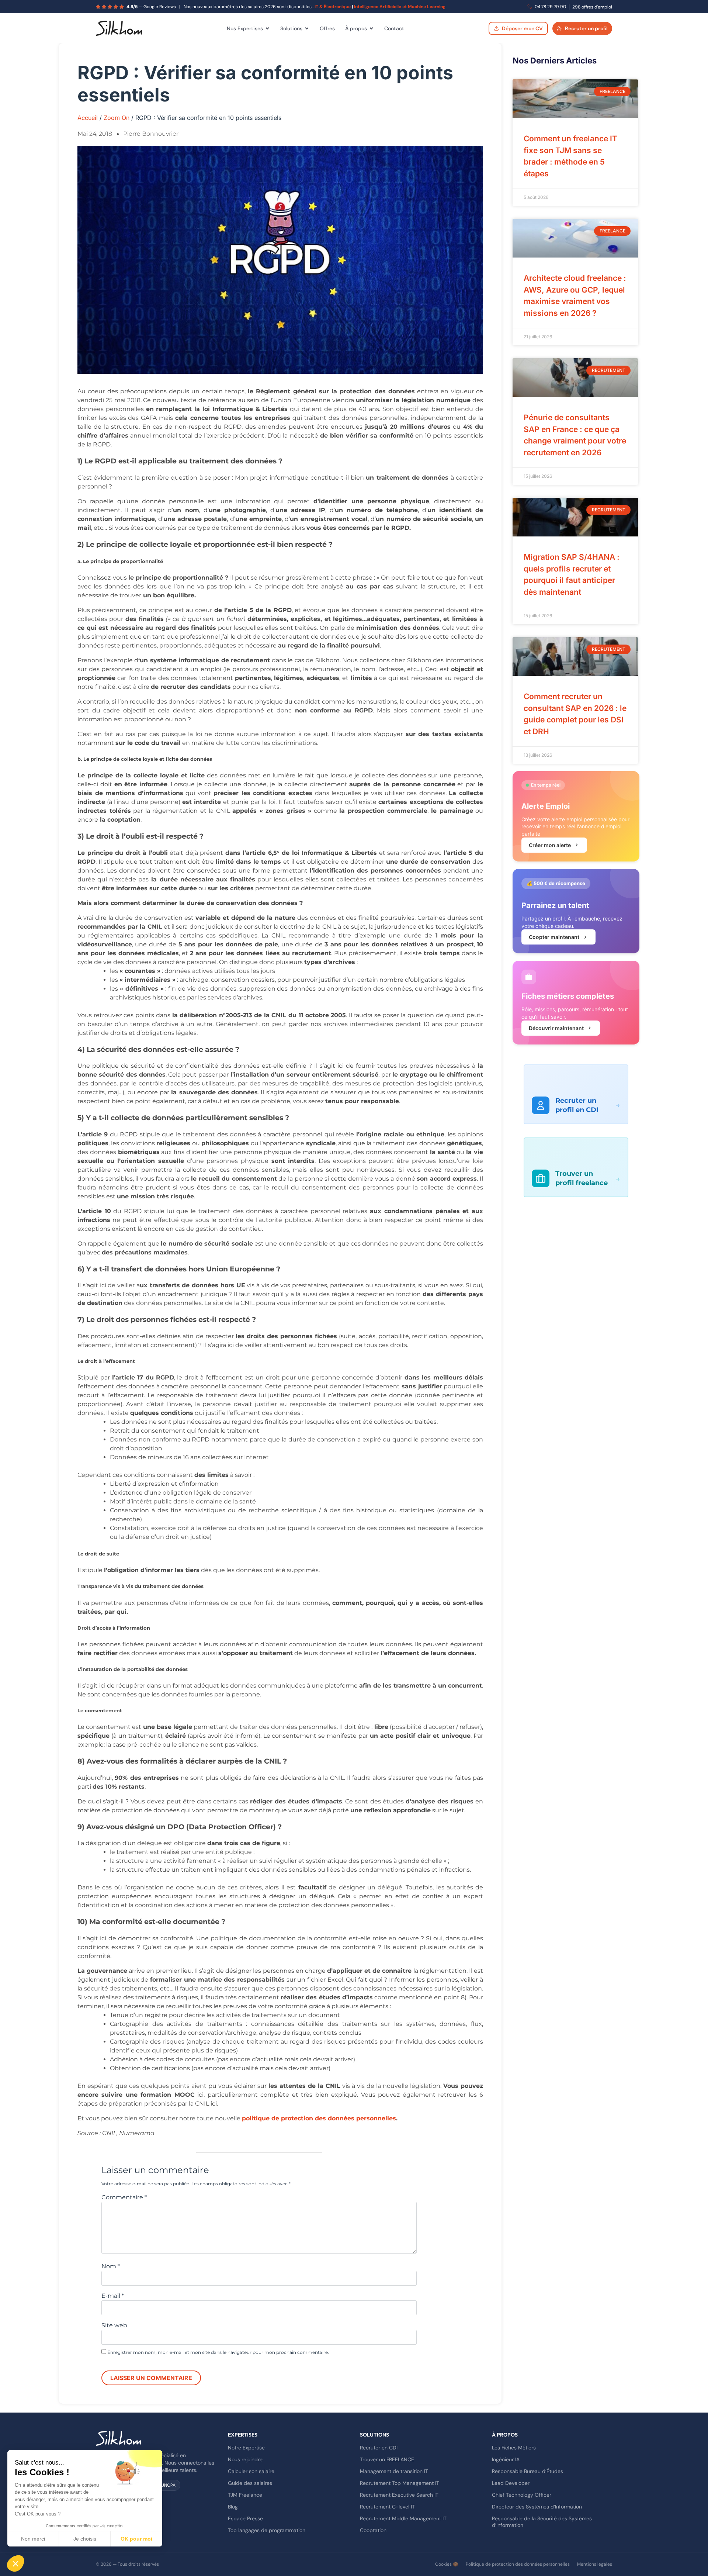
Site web (114, 2325)
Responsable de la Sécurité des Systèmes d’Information (542, 2522)
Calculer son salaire (251, 2471)
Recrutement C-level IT (387, 2507)
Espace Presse (245, 2518)
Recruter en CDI (379, 2448)
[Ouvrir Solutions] (307, 28)
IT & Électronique (333, 7)
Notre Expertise (246, 2448)
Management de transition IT (394, 2471)
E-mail (113, 2296)
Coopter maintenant (554, 937)
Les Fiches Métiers (514, 2448)
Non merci (33, 2539)
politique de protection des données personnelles (319, 2118)
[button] (15, 2563)
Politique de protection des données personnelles (518, 2564)
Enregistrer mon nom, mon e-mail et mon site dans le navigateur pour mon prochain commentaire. (218, 2352)
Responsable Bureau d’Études (527, 2471)
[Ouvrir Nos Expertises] (267, 28)
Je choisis (85, 2539)
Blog (233, 2507)
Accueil (88, 118)
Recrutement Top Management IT (400, 2483)
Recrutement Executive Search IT (399, 2495)
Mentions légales (595, 2564)
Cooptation (373, 2530)
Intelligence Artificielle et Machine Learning (400, 7)
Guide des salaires (250, 2483)
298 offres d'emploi (592, 7)
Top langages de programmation (267, 2530)
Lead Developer (511, 2483)
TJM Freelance (245, 2495)
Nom (111, 2266)
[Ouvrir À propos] (371, 28)
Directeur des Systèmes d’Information (537, 2507)
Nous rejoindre (245, 2459)
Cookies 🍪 (447, 2564)
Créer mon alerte (550, 845)
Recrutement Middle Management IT (403, 2518)
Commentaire (124, 2197)
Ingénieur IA (506, 2459)
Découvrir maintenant (556, 1028)
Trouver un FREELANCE (387, 2459)
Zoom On (117, 118)
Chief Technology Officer (522, 2495)
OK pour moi (136, 2539)
